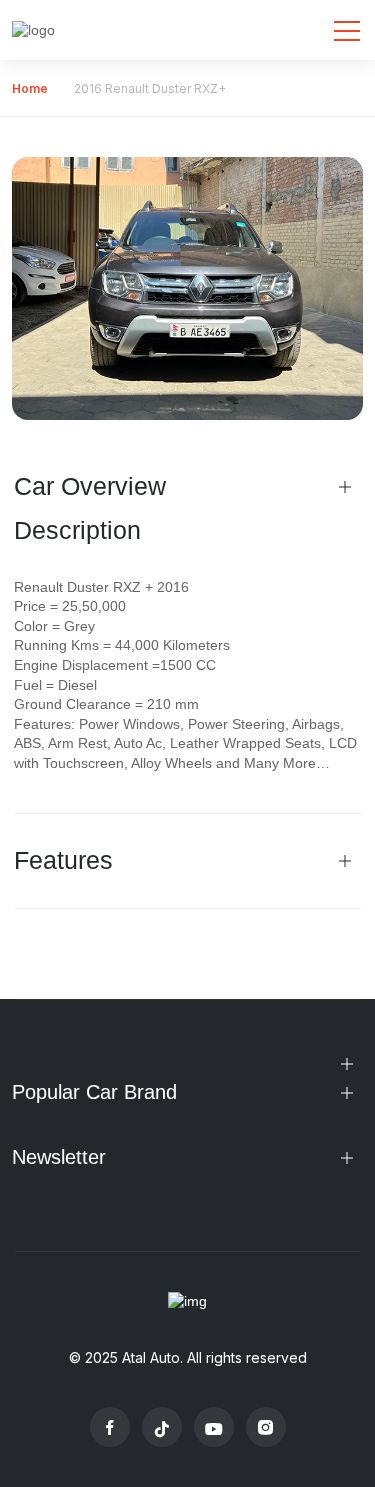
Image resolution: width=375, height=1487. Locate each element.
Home (30, 88)
